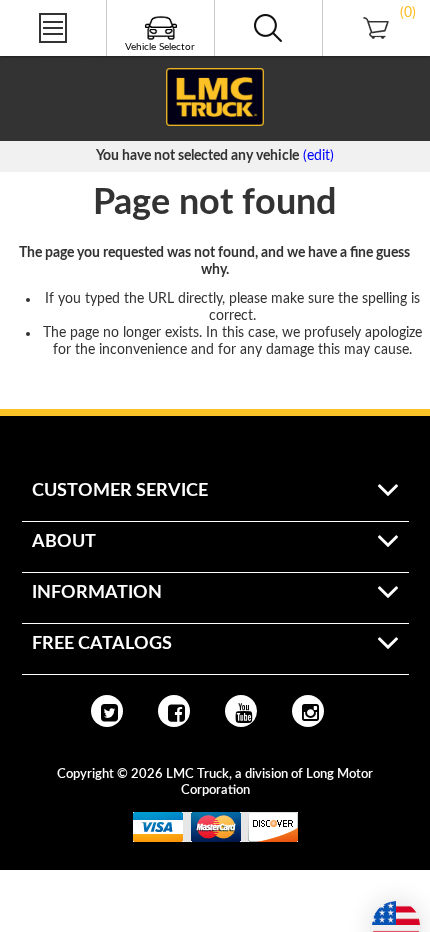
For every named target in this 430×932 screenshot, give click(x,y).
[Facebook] (174, 711)
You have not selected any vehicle (197, 156)
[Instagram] (308, 711)
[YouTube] (241, 711)
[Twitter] (107, 711)
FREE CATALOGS (53, 59)
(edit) (318, 156)
